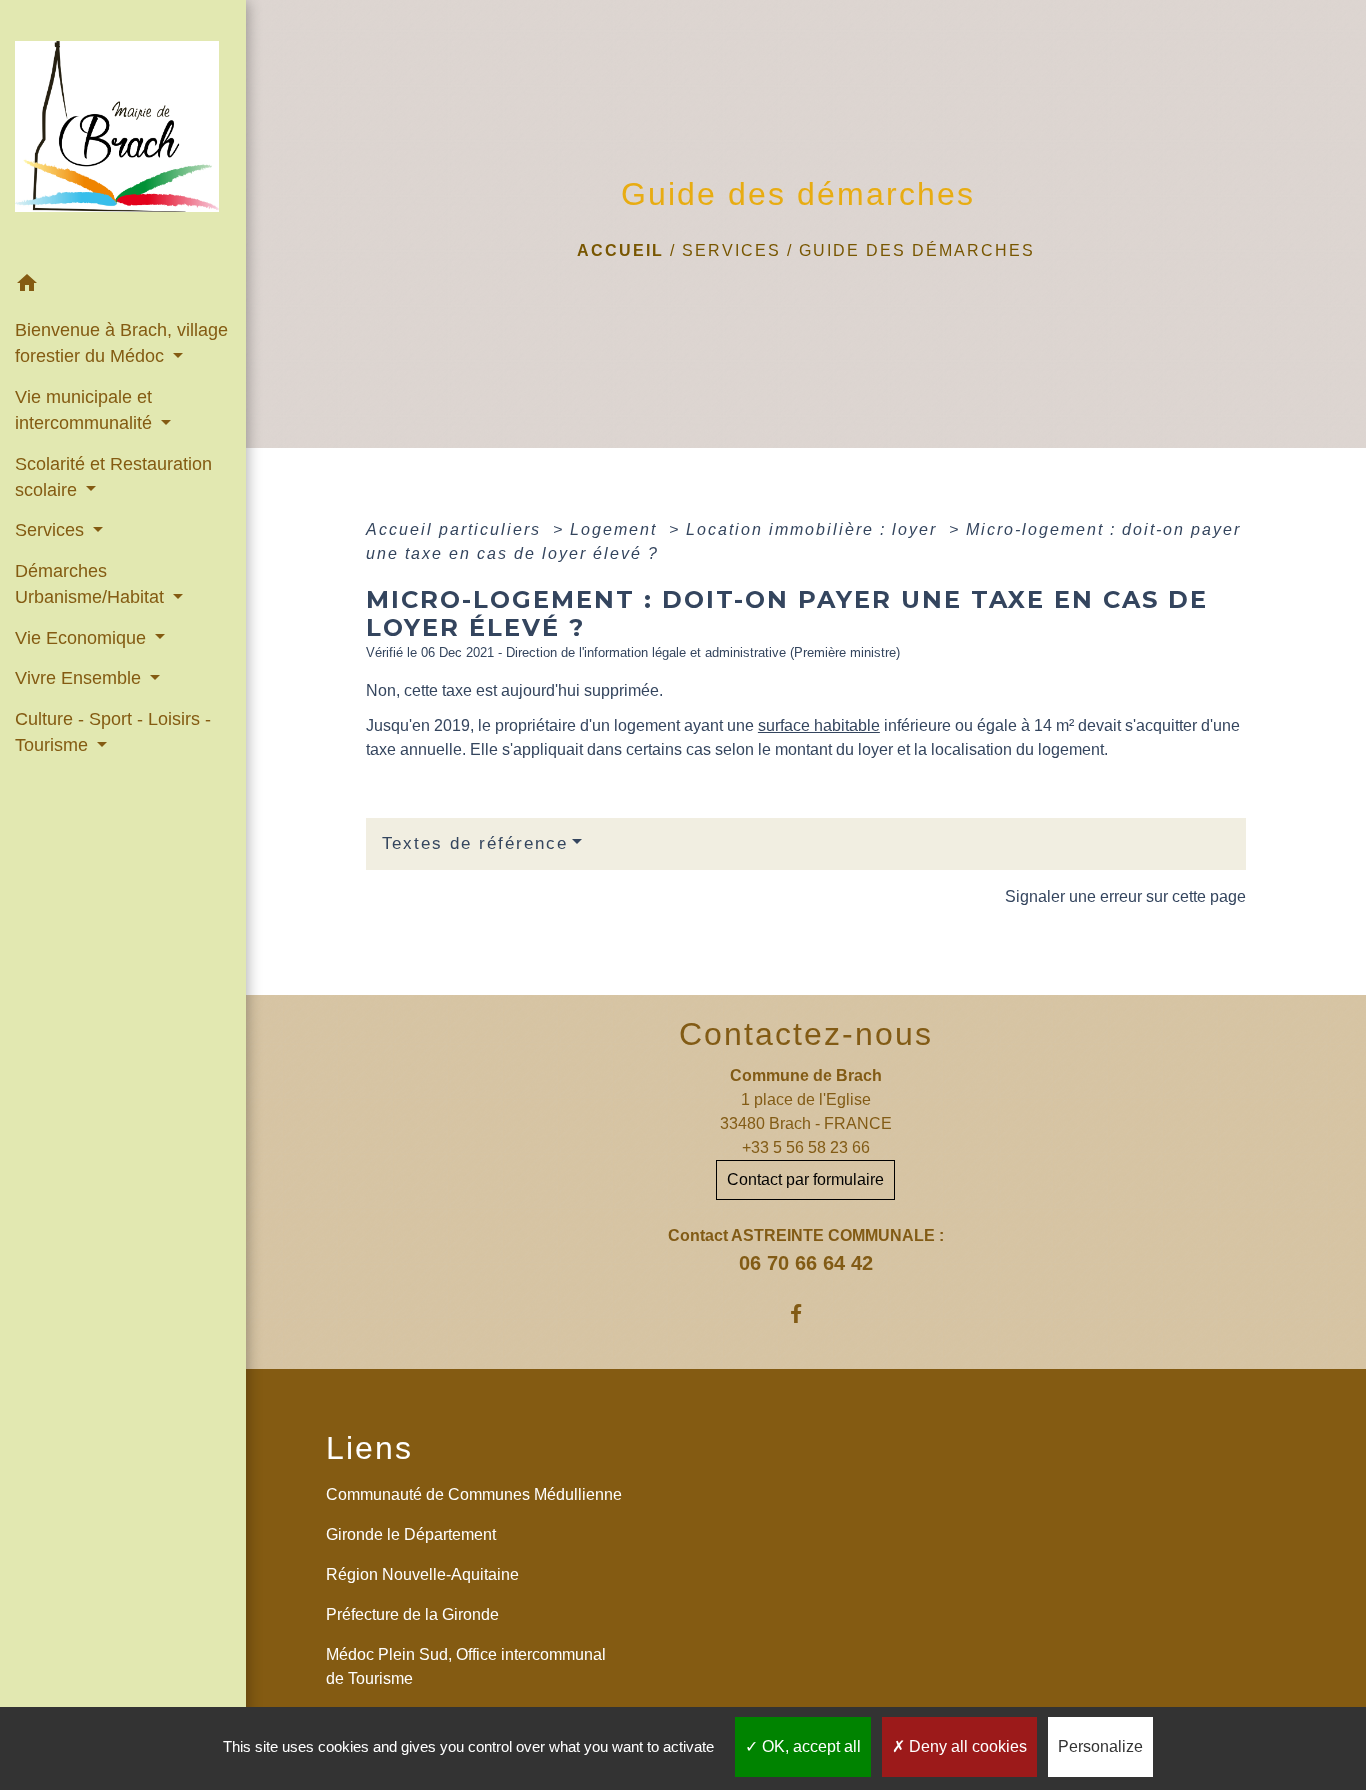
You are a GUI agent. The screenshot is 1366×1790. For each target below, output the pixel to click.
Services (731, 250)
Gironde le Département (411, 1534)
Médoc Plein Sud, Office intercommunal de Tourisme (466, 1666)
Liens (369, 1448)
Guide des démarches (917, 250)
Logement (616, 529)
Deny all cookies (966, 1746)
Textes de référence (475, 843)
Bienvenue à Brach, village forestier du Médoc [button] (121, 343)
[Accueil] (123, 132)
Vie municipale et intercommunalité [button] (86, 410)
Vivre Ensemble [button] (80, 678)
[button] (123, 286)
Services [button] (52, 530)
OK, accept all (809, 1746)
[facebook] (805, 1313)
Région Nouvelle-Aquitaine (422, 1574)
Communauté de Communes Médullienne (474, 1494)
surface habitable (819, 725)
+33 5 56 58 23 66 (806, 1147)
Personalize (1100, 1746)
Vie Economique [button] (83, 638)
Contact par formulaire (805, 1179)
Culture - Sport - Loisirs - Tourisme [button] (113, 732)
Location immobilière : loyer (814, 529)
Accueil (620, 250)
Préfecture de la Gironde (412, 1614)
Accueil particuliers (456, 529)
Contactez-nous (806, 1034)
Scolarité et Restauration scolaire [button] (113, 477)
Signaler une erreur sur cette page (1125, 896)
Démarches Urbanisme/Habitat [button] (92, 584)
